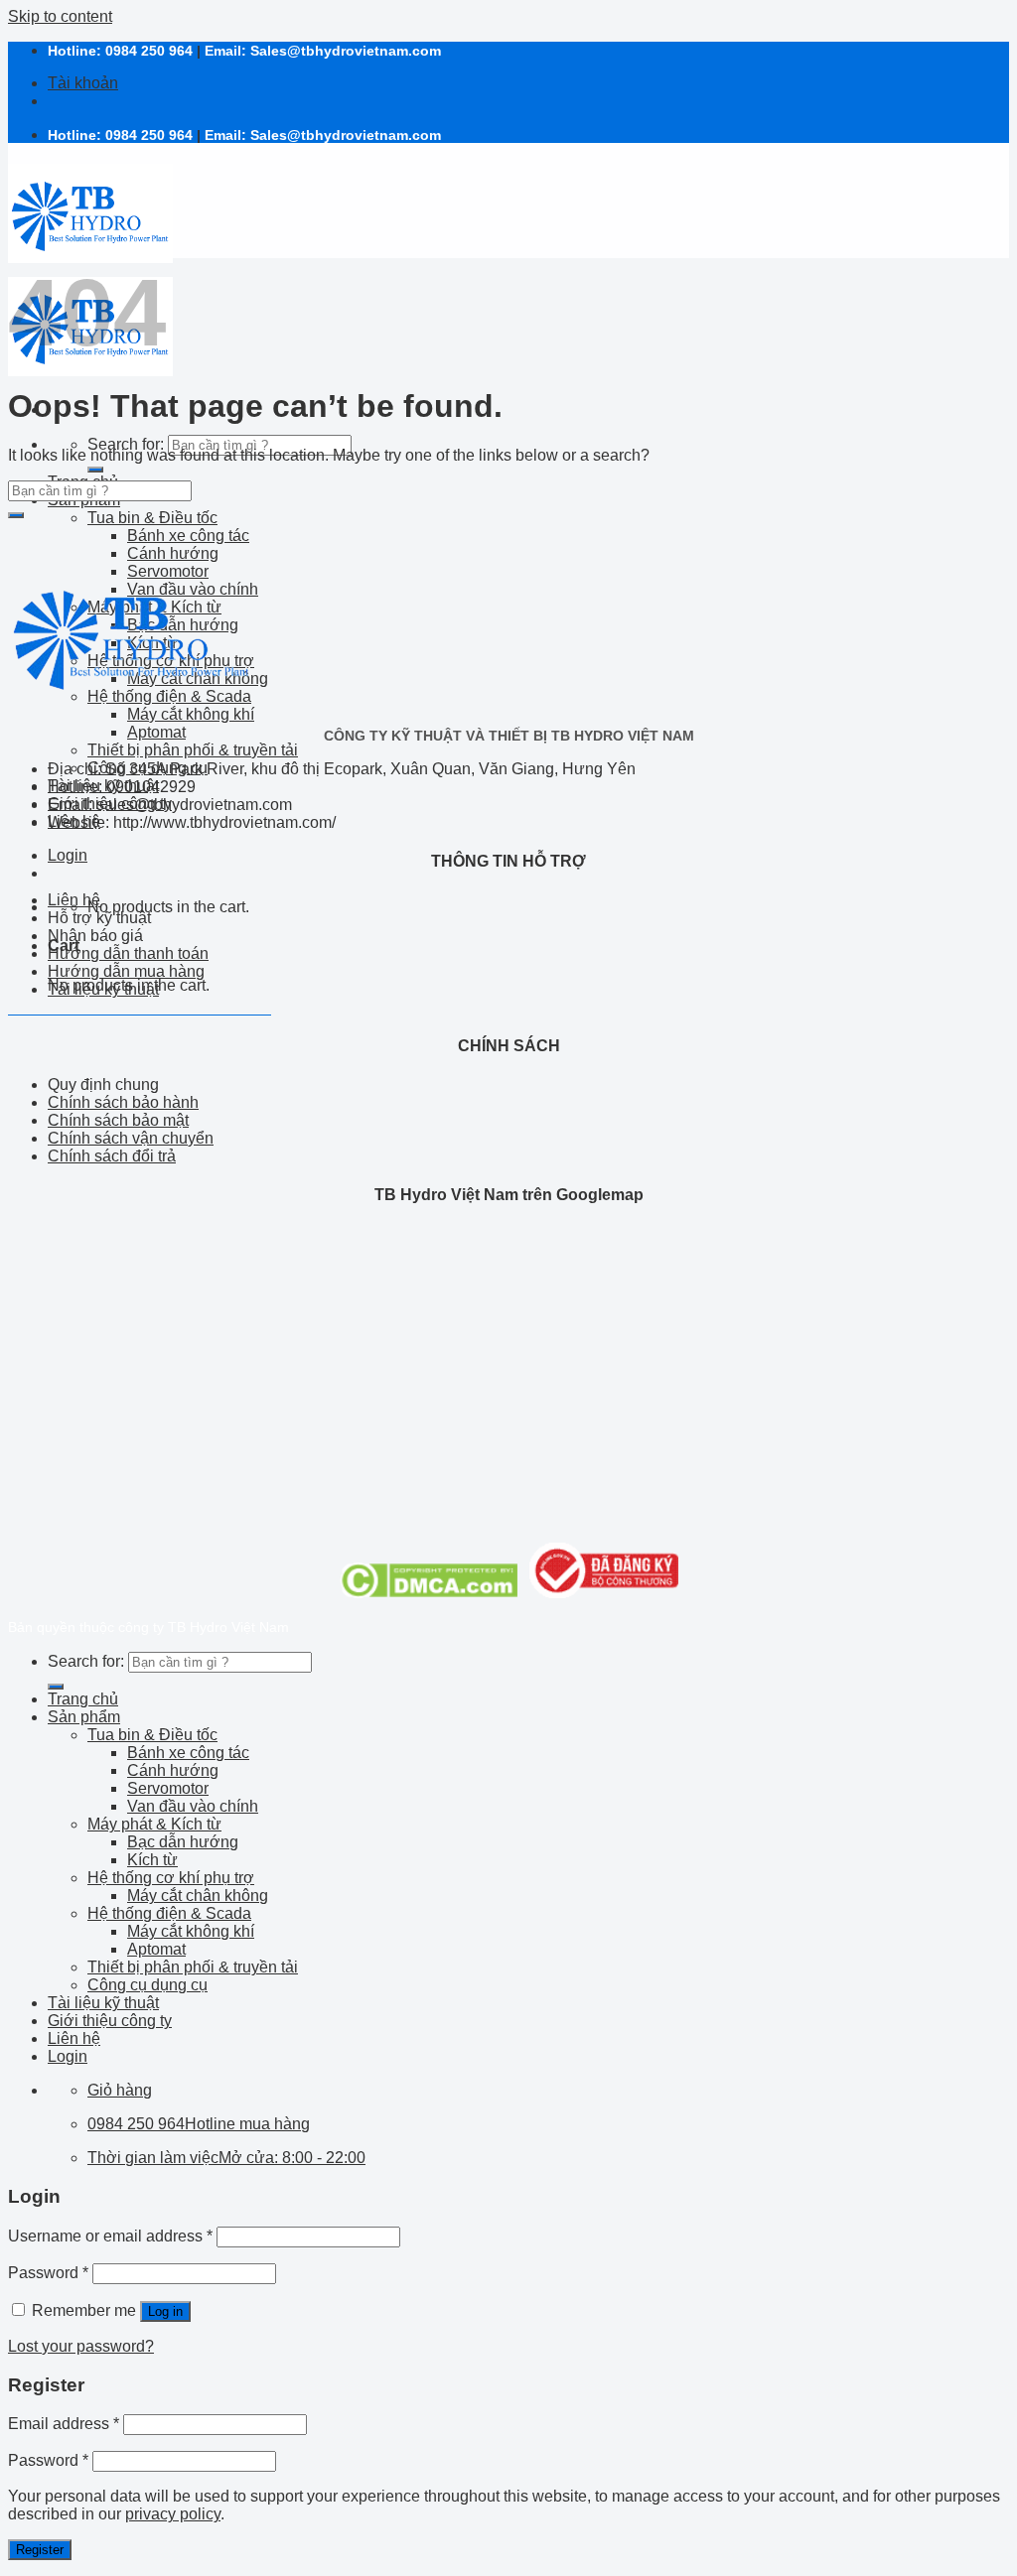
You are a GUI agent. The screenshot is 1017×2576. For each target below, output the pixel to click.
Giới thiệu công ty (110, 2021)
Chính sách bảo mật (118, 1120)
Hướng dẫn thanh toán (128, 953)
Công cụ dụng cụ (147, 1985)
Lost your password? (81, 2346)
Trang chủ (83, 1699)
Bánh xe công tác (188, 536)
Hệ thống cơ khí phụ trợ (171, 1878)
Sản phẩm (84, 1717)
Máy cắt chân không (198, 1896)
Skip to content (60, 16)
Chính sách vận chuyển (131, 1138)
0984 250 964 (149, 51)
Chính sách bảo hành (123, 1102)
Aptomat (156, 732)
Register (40, 2550)
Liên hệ (74, 900)
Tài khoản (83, 83)
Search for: (126, 444)
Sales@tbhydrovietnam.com (346, 51)
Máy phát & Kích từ (154, 1824)
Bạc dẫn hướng (183, 1842)
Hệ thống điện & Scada (169, 1913)
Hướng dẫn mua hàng (126, 971)
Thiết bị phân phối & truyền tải (193, 750)
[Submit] (95, 470)
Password (48, 2273)
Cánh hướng (173, 553)
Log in (165, 2311)
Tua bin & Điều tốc (152, 518)
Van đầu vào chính (193, 1806)
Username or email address (110, 2236)
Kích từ (152, 1860)
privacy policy (173, 2514)
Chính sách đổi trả (112, 1156)
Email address (64, 2424)
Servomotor (168, 1788)
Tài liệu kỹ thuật (103, 989)
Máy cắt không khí (191, 714)
